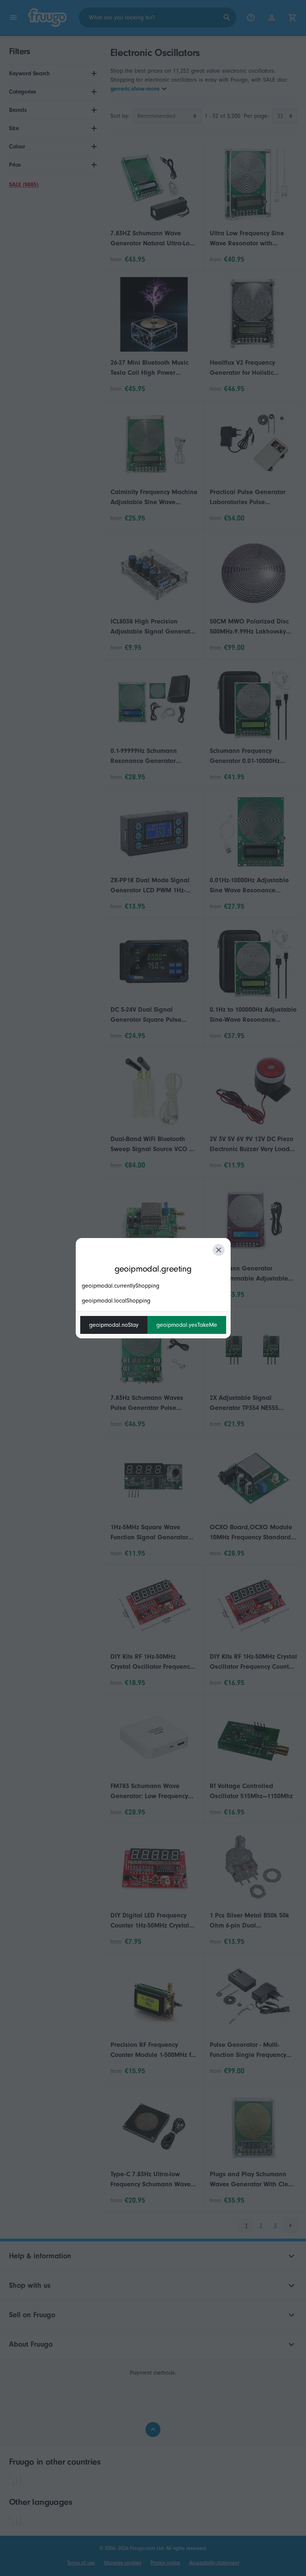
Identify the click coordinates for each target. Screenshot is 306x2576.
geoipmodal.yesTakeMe (187, 1325)
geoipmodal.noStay (114, 1325)
